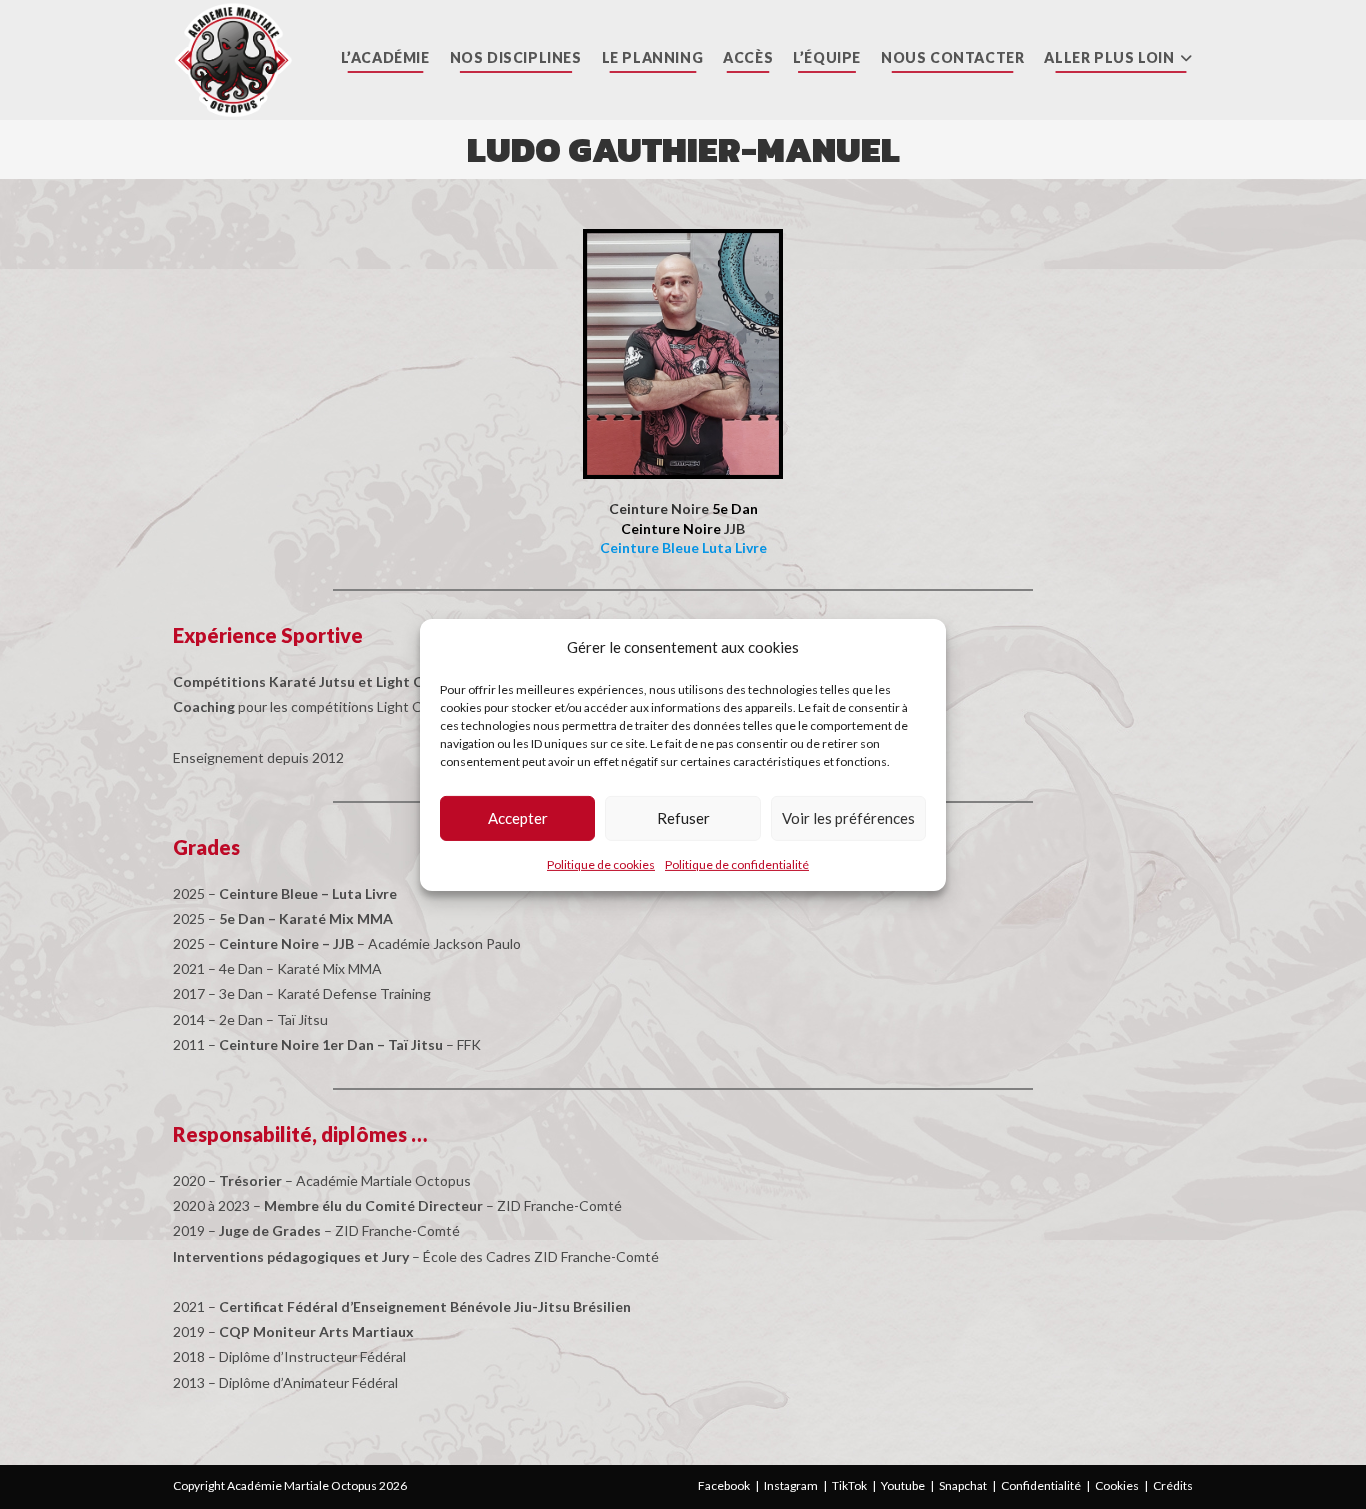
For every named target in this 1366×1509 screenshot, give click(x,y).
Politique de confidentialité (737, 863)
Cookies (1117, 1485)
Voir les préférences (848, 818)
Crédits (1173, 1485)
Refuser (683, 818)
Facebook (724, 1485)
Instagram (791, 1485)
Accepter (518, 818)
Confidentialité (1041, 1485)
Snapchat (963, 1485)
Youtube (903, 1485)
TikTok (849, 1485)
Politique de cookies (601, 863)
